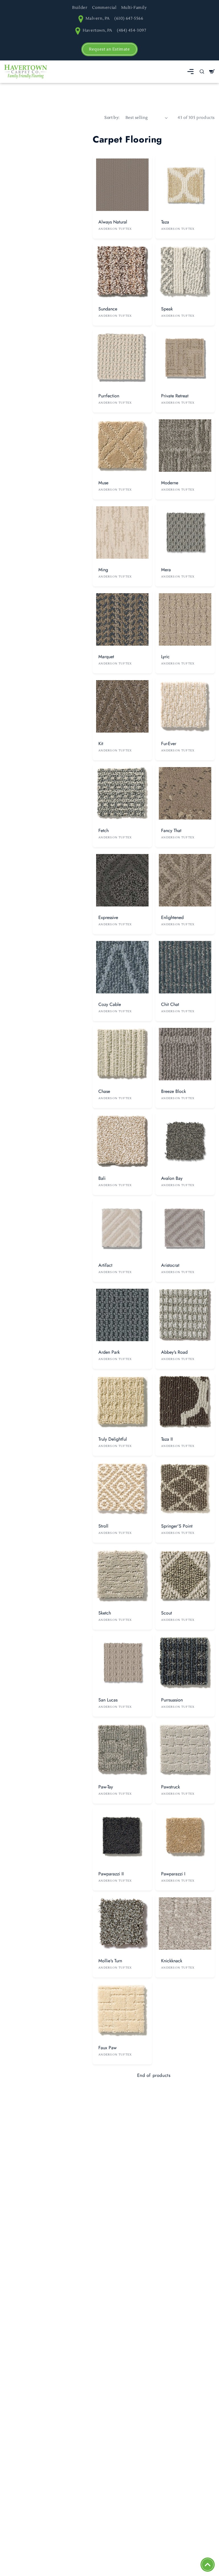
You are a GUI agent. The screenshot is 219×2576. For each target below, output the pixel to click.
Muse (103, 483)
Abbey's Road (174, 1352)
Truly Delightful (113, 1439)
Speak (167, 309)
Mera (166, 570)
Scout (167, 1613)
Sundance (108, 309)
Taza (165, 222)
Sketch (105, 1613)
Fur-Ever (169, 744)
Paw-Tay (106, 1787)
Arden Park (109, 1352)
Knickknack (172, 1961)
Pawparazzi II (111, 1874)
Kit (101, 744)
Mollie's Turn (110, 1961)
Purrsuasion (172, 1700)
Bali (102, 1178)
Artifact (105, 1265)
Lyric (165, 657)
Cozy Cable (110, 1004)
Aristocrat (170, 1265)
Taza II (167, 1439)
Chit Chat (170, 1004)
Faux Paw (108, 2048)
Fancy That (171, 830)
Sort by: (112, 118)
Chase (104, 1091)
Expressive (108, 917)
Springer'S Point (177, 1526)
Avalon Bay (172, 1178)
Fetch (104, 830)
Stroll (103, 1526)
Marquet (106, 657)
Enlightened (172, 917)
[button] (190, 72)
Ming (103, 570)
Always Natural (113, 222)
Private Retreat (175, 396)
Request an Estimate (109, 49)
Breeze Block (174, 1091)
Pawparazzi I (173, 1874)
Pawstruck (171, 1787)
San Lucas (108, 1700)
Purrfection (109, 396)
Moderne (170, 483)
